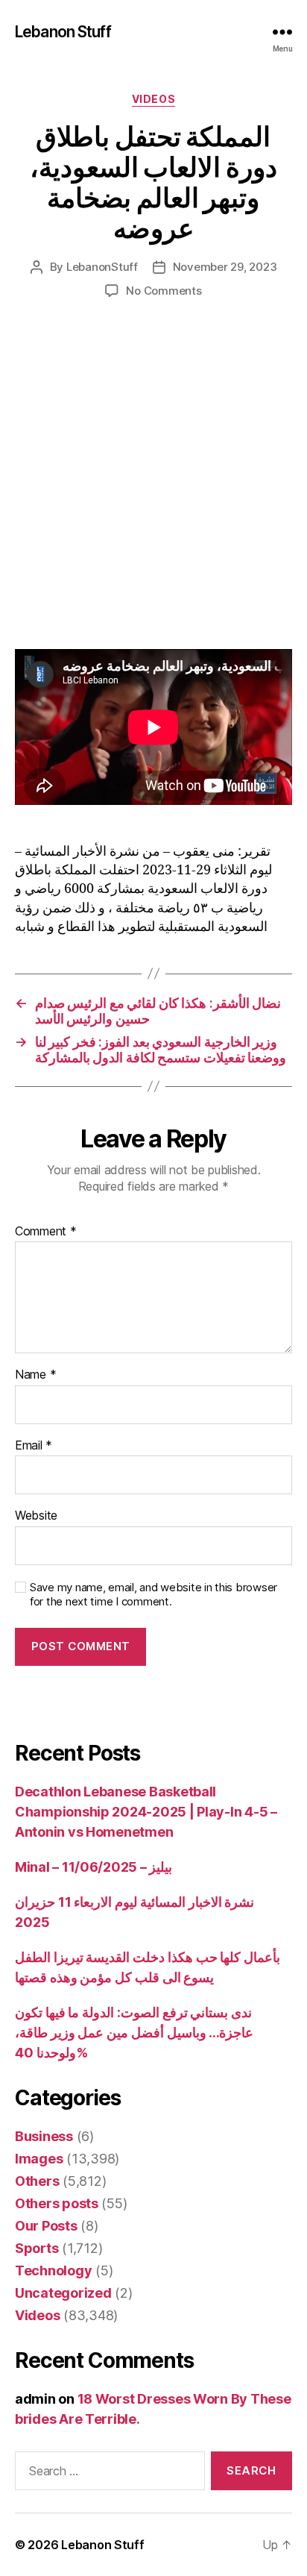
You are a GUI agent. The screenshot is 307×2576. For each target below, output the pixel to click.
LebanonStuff (102, 267)
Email (34, 1446)
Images (39, 2159)
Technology (53, 2271)
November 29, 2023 (225, 267)
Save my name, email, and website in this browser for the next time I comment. (153, 1595)
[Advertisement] (153, 489)
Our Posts (46, 2226)
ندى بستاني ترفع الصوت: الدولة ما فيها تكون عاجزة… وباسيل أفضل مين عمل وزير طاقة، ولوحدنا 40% (134, 2033)
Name (35, 1375)
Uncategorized (63, 2293)
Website (36, 1516)
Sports (37, 2248)
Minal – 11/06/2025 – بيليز (94, 1867)
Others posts (57, 2203)
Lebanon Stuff (63, 32)
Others (37, 2181)
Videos (153, 99)
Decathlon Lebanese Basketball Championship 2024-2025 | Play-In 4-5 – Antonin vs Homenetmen (146, 1812)
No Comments (164, 291)
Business (44, 2136)
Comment (46, 1232)
